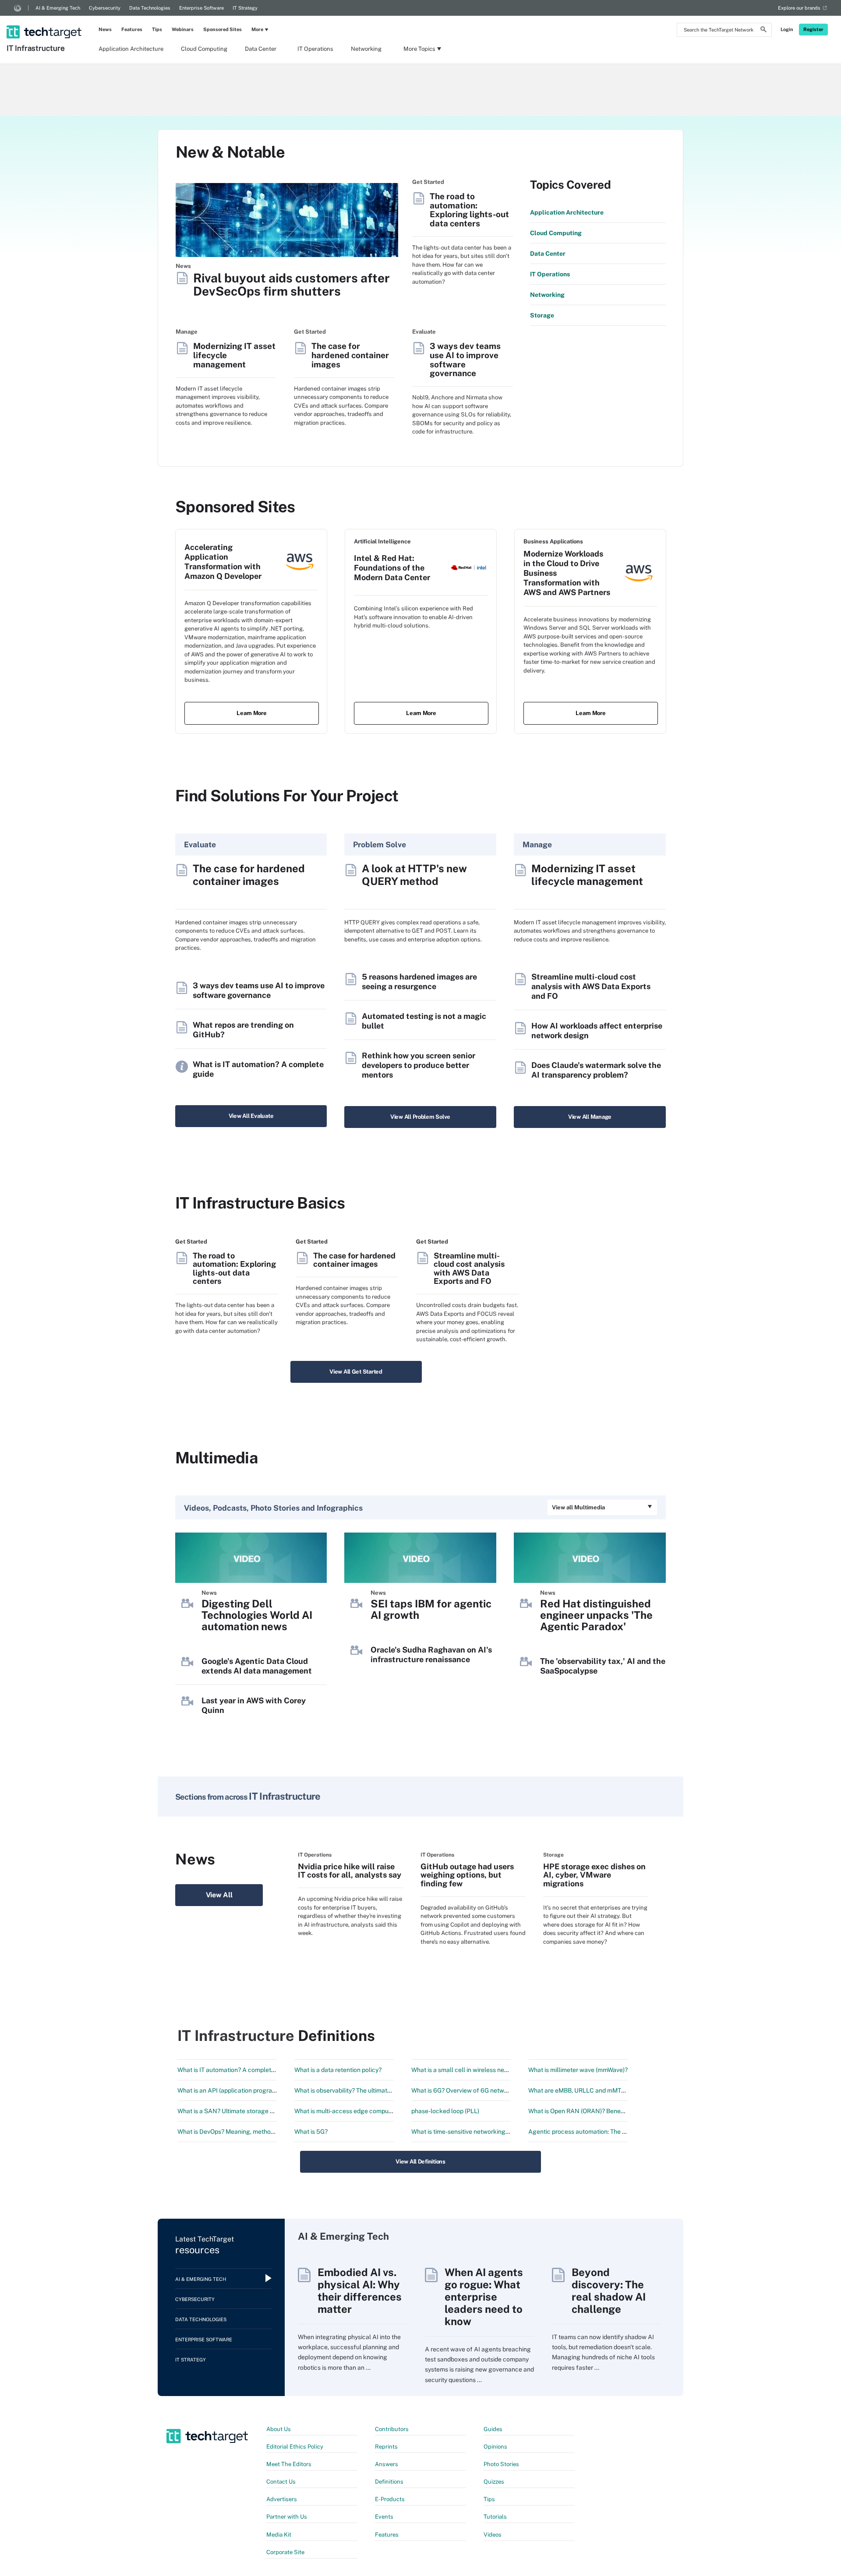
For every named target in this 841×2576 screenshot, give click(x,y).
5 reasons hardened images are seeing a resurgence (419, 981)
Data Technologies (150, 8)
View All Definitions (420, 2162)
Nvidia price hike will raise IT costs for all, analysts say (350, 1871)
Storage (542, 315)
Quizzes (494, 2482)
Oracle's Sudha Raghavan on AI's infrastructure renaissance (431, 1654)
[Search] (763, 31)
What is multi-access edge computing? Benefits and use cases (382, 2111)
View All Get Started (356, 1372)
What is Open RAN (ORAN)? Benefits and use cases (600, 2111)
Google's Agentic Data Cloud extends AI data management (257, 1666)
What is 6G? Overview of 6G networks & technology (483, 2090)
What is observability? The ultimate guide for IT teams (369, 2090)
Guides (493, 2429)
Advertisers (282, 2499)
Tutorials (495, 2517)
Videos (493, 2535)
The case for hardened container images (350, 355)
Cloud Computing (204, 49)
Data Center (261, 49)
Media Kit (279, 2535)
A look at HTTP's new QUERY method (414, 875)
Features (132, 29)
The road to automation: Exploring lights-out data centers (469, 210)
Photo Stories (501, 2464)
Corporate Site (285, 2552)
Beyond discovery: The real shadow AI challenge (609, 2291)
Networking (366, 49)
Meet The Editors (289, 2464)
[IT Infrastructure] (45, 21)
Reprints (386, 2447)
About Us (279, 2429)
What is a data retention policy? (338, 2070)
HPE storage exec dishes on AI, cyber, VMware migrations (594, 1875)
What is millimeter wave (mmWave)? (578, 2070)
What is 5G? (311, 2132)
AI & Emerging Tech (58, 8)
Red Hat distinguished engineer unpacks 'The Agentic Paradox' (596, 1615)
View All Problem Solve (420, 1117)
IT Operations (315, 49)
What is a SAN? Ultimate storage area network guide (251, 2111)
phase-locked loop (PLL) (445, 2111)
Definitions (389, 2482)
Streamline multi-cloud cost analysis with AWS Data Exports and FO (591, 986)
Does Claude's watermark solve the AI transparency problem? (596, 1070)
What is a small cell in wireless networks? (469, 2070)
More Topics (419, 49)
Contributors (392, 2429)
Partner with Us (287, 2517)
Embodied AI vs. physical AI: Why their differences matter (360, 2291)
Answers (387, 2464)
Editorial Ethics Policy (295, 2447)
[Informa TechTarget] (18, 8)
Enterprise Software (201, 8)
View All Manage (590, 1117)
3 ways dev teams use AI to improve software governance (465, 359)
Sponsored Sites (223, 29)
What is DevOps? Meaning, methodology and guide (248, 2132)
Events (384, 2517)
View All (219, 1895)
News (105, 29)
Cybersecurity (105, 8)
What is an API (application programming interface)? (250, 2090)
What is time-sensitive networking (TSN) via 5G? (478, 2132)
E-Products (390, 2499)
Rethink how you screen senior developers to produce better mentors (419, 1065)
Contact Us (281, 2482)
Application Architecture (131, 49)
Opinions (495, 2447)
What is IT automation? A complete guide (235, 2070)
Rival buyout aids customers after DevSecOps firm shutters (292, 285)
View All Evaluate (251, 1116)
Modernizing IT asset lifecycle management (234, 355)
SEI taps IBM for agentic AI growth (431, 1609)
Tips (157, 29)
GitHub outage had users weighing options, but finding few (467, 1875)
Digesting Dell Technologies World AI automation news (257, 1615)
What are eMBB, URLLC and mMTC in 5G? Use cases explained (616, 2090)
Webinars (183, 29)
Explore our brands (799, 8)
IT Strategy (245, 8)
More (257, 29)
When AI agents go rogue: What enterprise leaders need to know (484, 2297)
